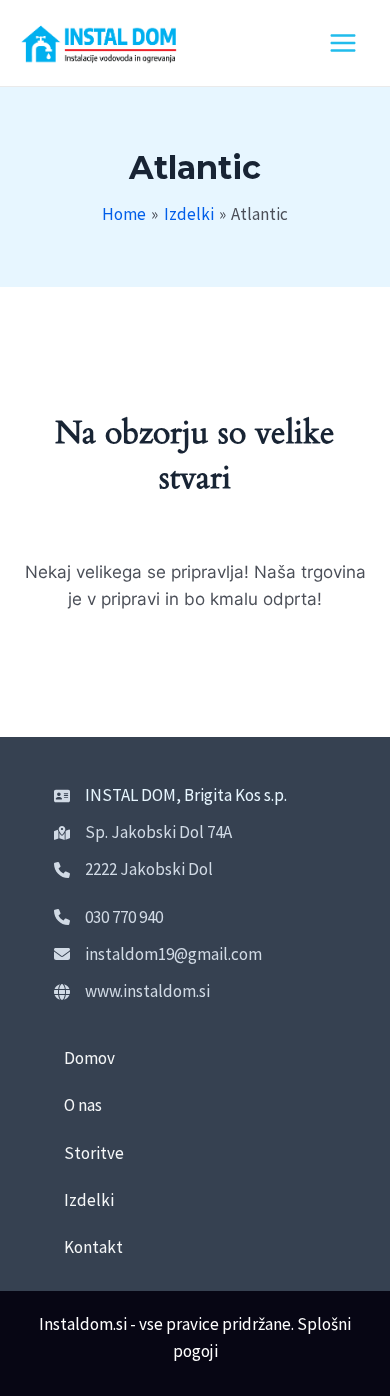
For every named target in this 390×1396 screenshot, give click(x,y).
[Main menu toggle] (343, 43)
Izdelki (89, 1200)
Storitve (94, 1153)
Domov (89, 1058)
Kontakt (93, 1247)
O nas (83, 1105)
